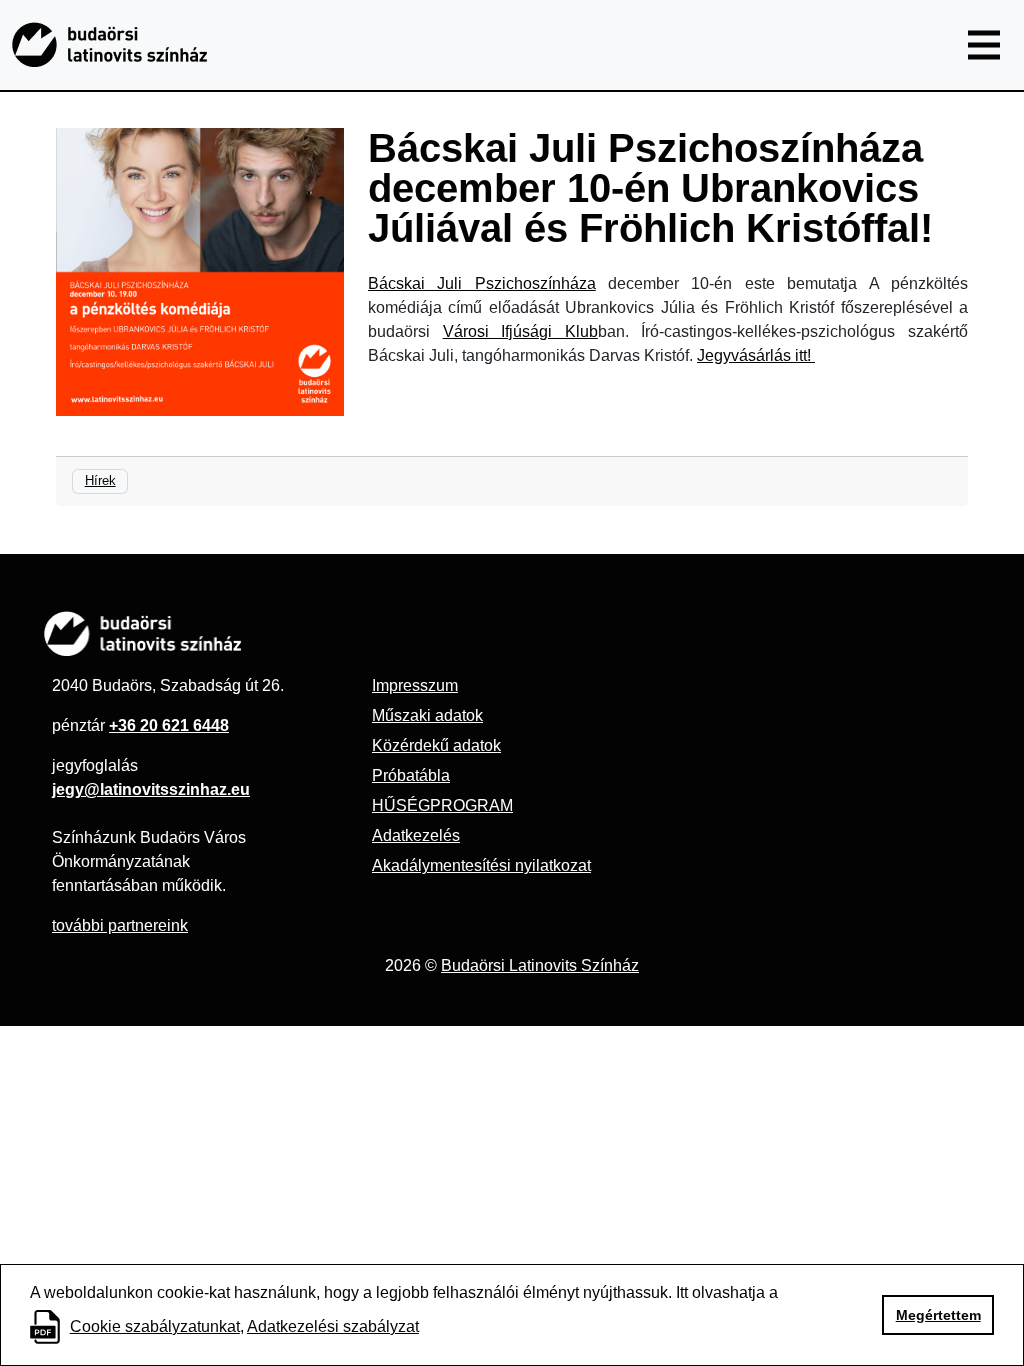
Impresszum (415, 685)
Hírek (100, 480)
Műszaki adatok (427, 715)
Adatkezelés (416, 835)
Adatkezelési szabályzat (333, 1326)
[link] (482, 283)
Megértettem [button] (938, 1315)
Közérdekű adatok (436, 745)
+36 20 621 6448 (169, 725)
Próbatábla (411, 775)
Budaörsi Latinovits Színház (540, 965)
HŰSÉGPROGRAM (442, 805)
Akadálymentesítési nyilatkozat (481, 865)
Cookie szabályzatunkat (155, 1326)
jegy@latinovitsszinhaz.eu (151, 789)
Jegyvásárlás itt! (756, 355)
